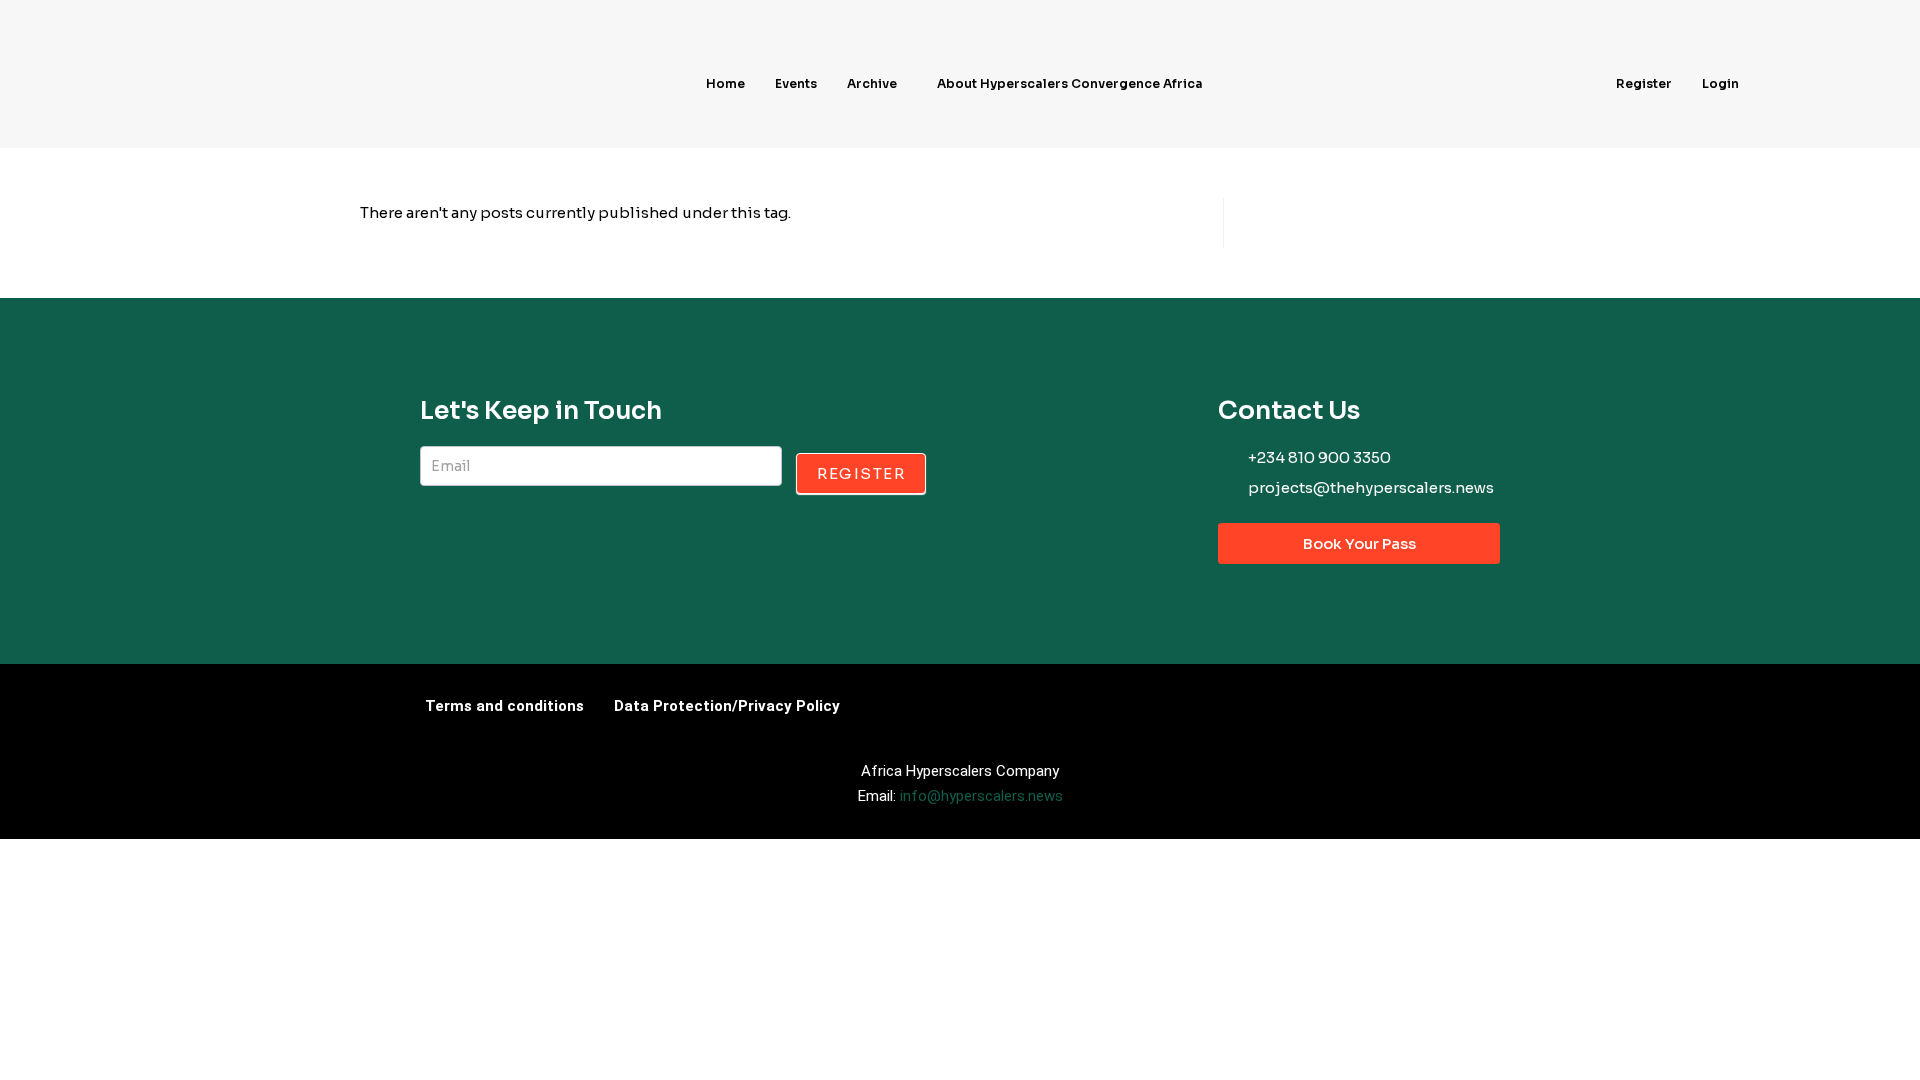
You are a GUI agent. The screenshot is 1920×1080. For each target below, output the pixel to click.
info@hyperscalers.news (981, 796)
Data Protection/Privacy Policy (727, 706)
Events (796, 83)
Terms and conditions (504, 706)
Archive (872, 83)
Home (725, 83)
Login (1720, 83)
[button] (877, 84)
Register (1644, 83)
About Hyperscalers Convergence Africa (1070, 83)
